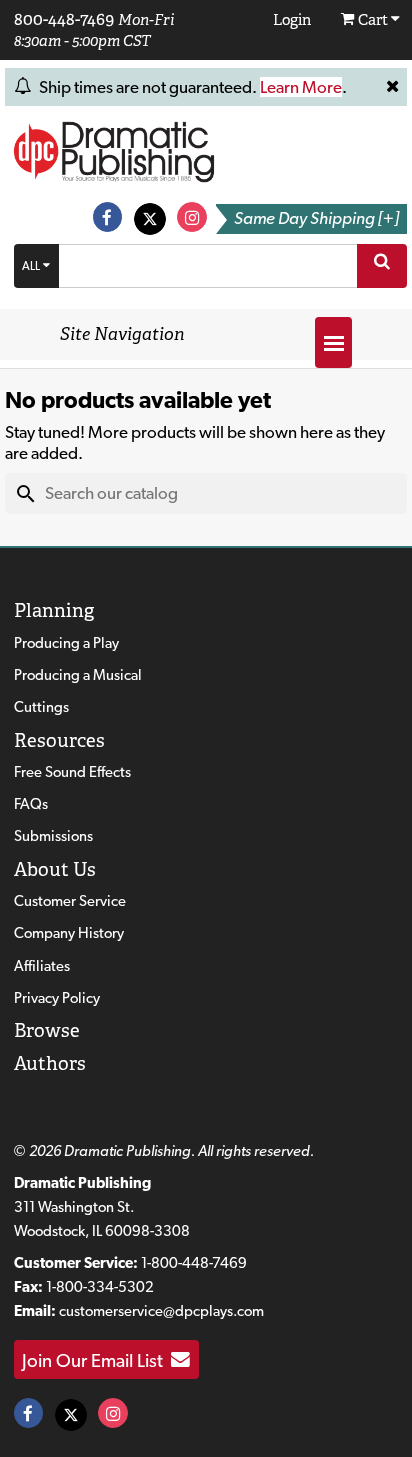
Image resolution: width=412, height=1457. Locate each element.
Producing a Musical (78, 675)
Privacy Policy (57, 998)
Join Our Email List (96, 1360)
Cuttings (41, 707)
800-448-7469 (64, 19)
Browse (47, 1030)
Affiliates (42, 966)
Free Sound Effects (72, 772)
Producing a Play (66, 643)
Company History (69, 933)
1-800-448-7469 (194, 1263)
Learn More (301, 87)
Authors (50, 1063)
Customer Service (70, 901)
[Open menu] (333, 342)
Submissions (53, 836)
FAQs (31, 804)
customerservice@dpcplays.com (161, 1311)
